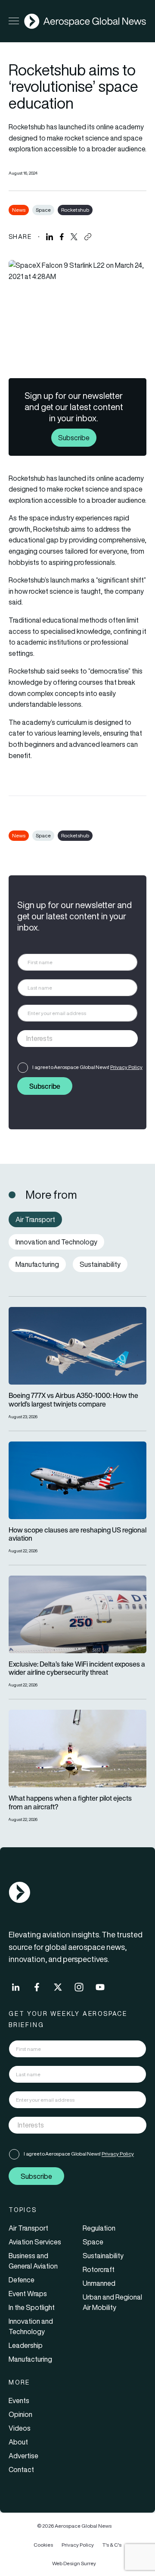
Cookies (43, 2545)
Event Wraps (28, 2294)
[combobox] (77, 1039)
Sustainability (103, 2256)
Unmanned (99, 2283)
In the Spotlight (32, 2307)
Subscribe (74, 438)
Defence (22, 2280)
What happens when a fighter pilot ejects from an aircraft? (70, 1802)
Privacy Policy (126, 1067)
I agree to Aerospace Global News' (87, 1067)
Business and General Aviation (33, 2261)
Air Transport (28, 2228)
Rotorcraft (99, 2269)
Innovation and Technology (31, 2326)
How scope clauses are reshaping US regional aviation (77, 1534)
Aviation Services (35, 2242)
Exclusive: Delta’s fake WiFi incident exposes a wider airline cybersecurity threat (77, 1668)
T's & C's (112, 2545)
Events (19, 2401)
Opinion (20, 2414)
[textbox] (69, 1039)
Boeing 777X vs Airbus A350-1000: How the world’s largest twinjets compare (73, 1400)
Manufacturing (30, 2359)
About (18, 2442)
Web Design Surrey (74, 2563)
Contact (21, 2469)
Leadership (26, 2345)
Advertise (23, 2456)
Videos (20, 2428)
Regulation (99, 2228)
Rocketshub (75, 210)
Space (43, 210)
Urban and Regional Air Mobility (112, 2302)
